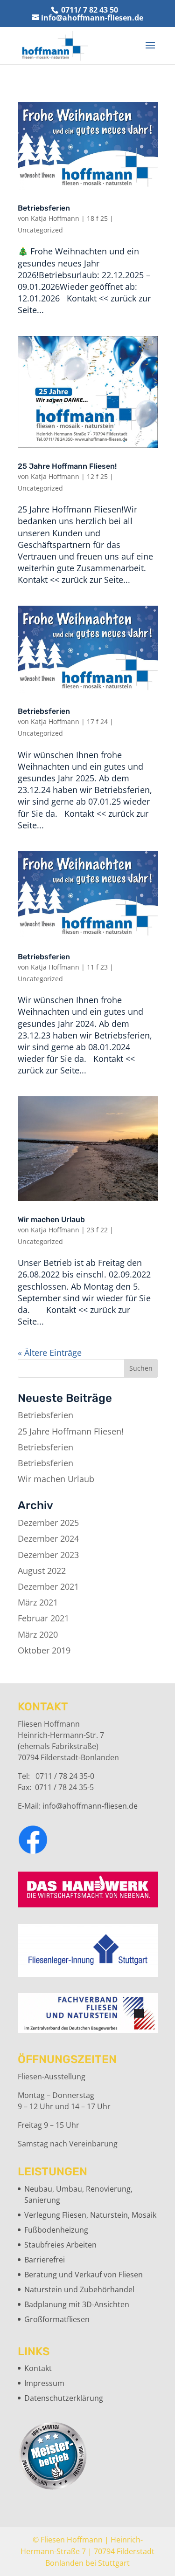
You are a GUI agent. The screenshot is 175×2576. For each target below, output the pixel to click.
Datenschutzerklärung (64, 2398)
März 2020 (38, 1634)
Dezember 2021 (48, 1586)
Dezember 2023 (48, 1555)
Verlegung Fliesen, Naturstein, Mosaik (90, 2215)
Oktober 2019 (44, 1650)
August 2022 (42, 1571)
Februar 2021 (43, 1618)
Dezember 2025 (48, 1523)
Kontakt (38, 2368)
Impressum (44, 2383)
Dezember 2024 (48, 1538)
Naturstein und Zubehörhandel (79, 2289)
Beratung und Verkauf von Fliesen (84, 2275)
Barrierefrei (45, 2260)
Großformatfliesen (57, 2319)
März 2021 (38, 1602)
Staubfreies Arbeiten (60, 2245)
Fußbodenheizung (56, 2230)
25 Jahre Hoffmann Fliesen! (67, 466)
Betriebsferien (44, 208)
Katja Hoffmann (55, 218)
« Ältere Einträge (50, 1353)
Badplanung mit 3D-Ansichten (77, 2304)
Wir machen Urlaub (51, 1220)
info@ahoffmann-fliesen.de (90, 1806)
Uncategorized (40, 230)
